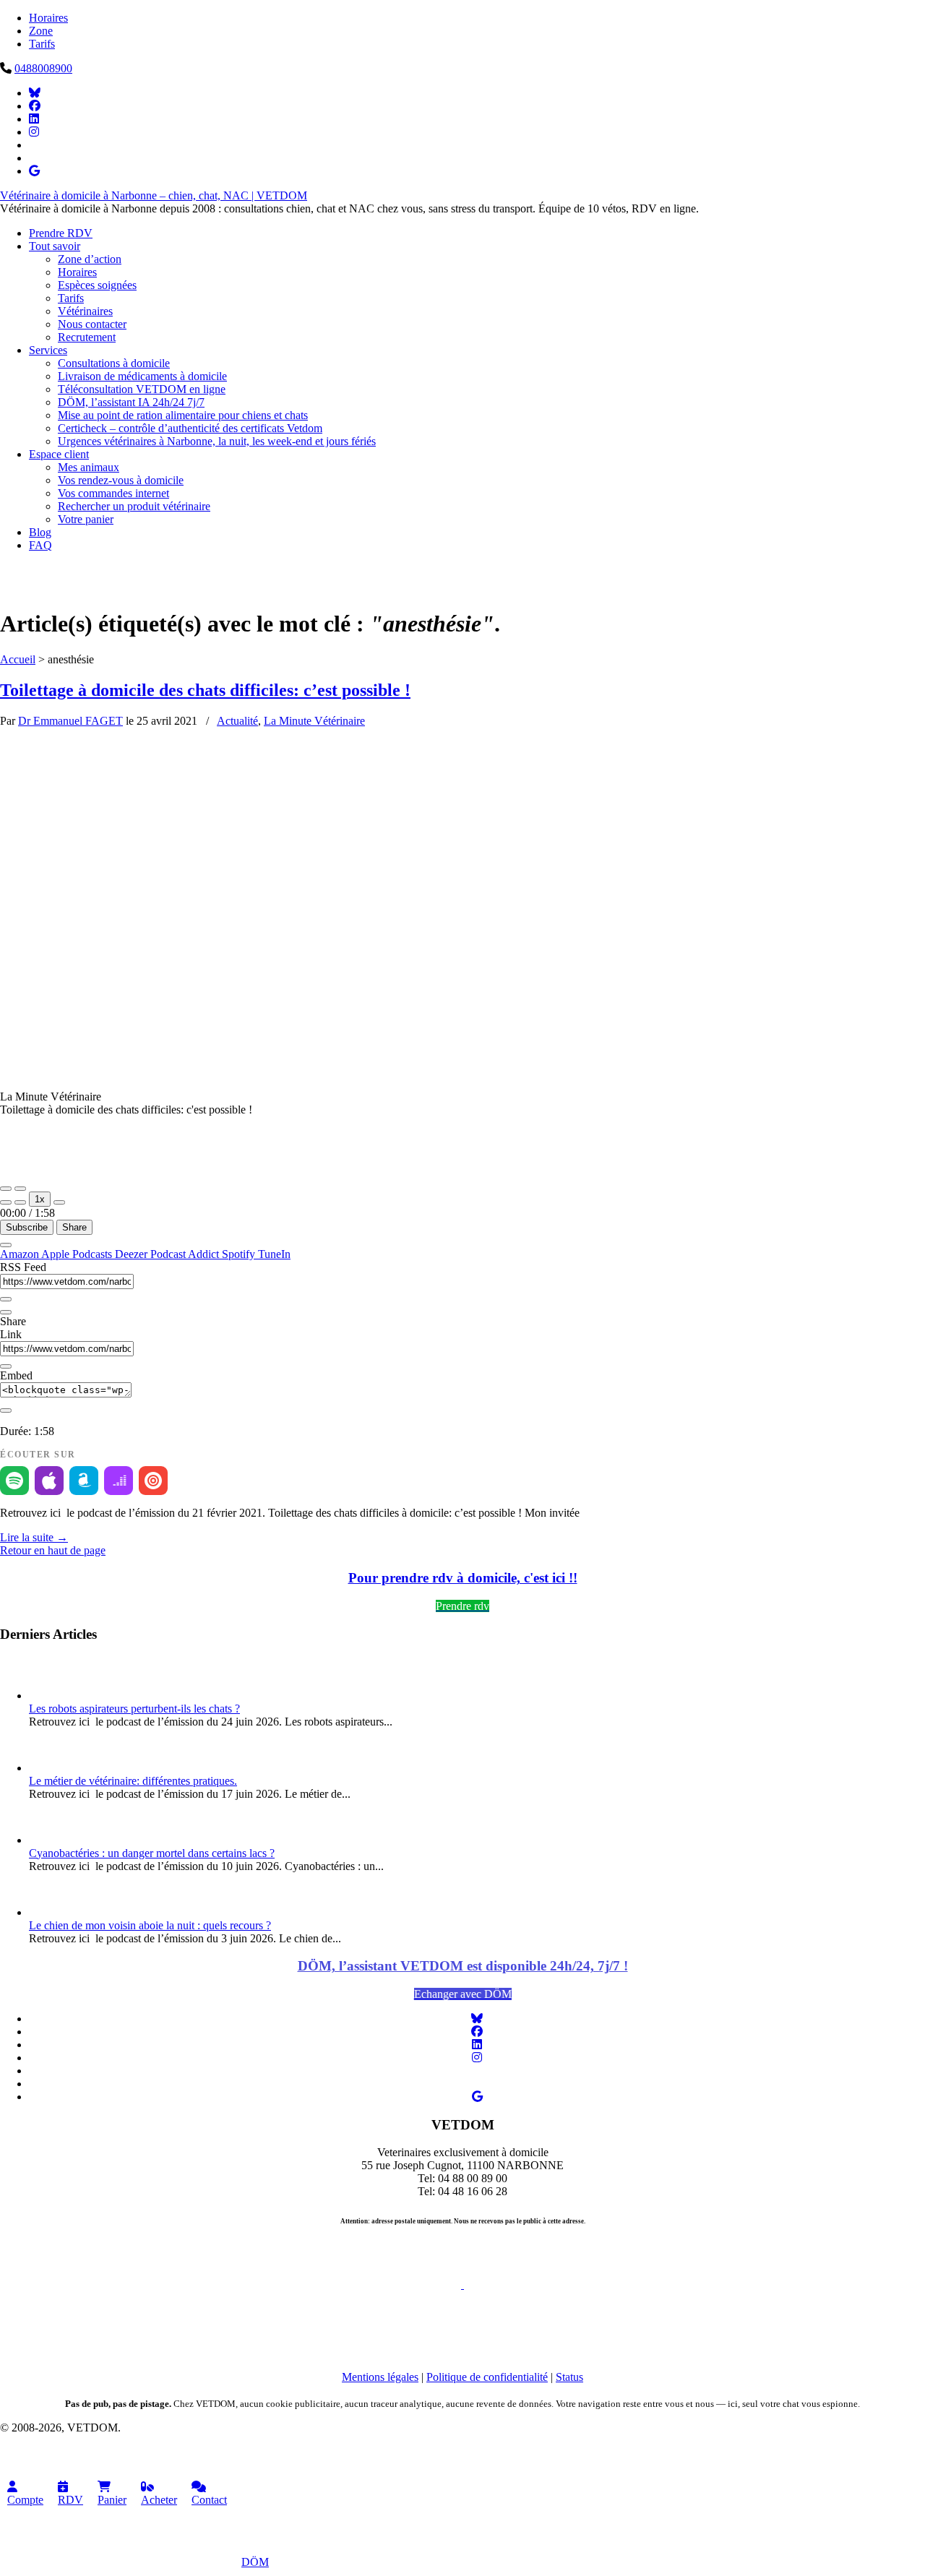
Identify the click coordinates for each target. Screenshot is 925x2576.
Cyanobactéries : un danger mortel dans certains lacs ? (152, 1853)
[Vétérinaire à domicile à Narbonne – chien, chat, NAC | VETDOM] (224, 589)
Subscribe (27, 1227)
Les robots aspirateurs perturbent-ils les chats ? (134, 1709)
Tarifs (42, 44)
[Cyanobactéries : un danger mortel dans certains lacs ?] (51, 1840)
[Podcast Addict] (153, 1481)
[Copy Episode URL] (6, 1366)
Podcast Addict (186, 1254)
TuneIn (274, 1254)
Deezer (133, 1254)
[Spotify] (14, 1481)
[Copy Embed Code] (6, 1410)
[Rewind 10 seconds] (20, 1202)
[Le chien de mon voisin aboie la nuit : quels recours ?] (51, 1912)
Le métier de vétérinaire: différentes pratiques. (133, 1781)
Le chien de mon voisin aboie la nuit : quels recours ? (150, 1925)
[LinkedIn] (34, 119)
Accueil (18, 659)
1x (40, 1199)
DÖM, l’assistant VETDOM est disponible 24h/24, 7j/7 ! (463, 1966)
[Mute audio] (6, 1202)
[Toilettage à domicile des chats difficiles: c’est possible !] (412, 972)
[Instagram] (34, 132)
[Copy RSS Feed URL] (6, 1299)
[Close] (6, 1245)
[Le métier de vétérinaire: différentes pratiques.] (51, 1768)
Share (74, 1227)
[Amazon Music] (84, 1481)
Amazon (21, 1254)
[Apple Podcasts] (49, 1481)
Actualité (237, 721)
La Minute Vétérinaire (314, 721)
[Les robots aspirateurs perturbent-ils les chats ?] (51, 1696)
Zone (41, 31)
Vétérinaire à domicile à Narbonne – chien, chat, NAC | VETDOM (154, 195)
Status (569, 2377)
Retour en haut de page (53, 1550)
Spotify (240, 1254)
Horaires (48, 18)
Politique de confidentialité (487, 2377)
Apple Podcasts (78, 1254)
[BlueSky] (35, 93)
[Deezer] (119, 1481)
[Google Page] (34, 171)
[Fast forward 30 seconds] (59, 1202)
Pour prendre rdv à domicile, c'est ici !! (463, 1578)
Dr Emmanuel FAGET (70, 721)
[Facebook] (35, 106)
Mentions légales (380, 2377)
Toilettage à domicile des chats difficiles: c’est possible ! (205, 690)
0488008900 (43, 68)
